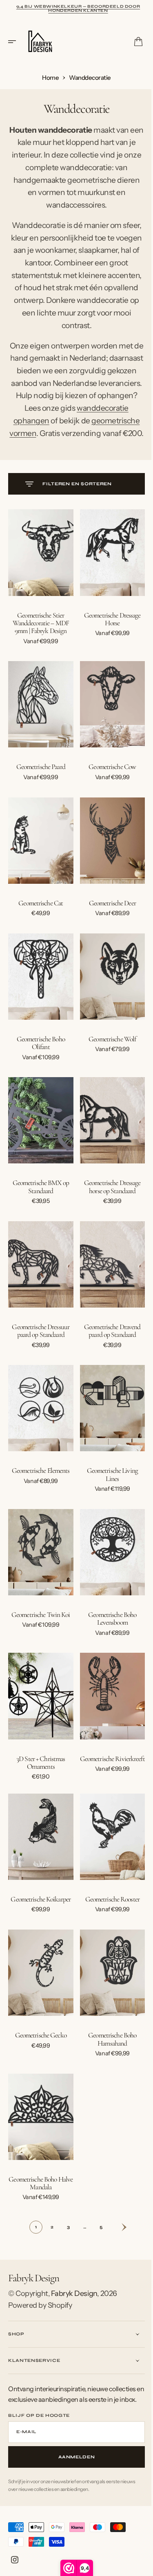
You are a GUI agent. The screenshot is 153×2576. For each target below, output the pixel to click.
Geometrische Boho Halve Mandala (39, 2173)
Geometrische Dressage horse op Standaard (108, 1202)
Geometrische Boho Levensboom (108, 1621)
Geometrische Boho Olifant (39, 1062)
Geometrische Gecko (39, 2029)
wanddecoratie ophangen (53, 443)
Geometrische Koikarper (39, 1897)
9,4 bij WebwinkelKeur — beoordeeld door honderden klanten (78, 9)
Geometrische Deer (108, 926)
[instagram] (15, 2560)
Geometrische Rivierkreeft (108, 1761)
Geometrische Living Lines (108, 1481)
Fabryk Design (74, 2283)
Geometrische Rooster (108, 1897)
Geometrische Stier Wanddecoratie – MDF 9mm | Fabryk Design (39, 654)
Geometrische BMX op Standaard (39, 1202)
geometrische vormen (61, 456)
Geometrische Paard (39, 794)
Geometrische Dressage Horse (108, 650)
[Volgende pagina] (114, 2217)
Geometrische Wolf (108, 1058)
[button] (15, 42)
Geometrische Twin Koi (39, 1617)
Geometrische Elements (39, 1477)
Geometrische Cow (108, 794)
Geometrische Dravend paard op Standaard (108, 1341)
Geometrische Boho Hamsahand (108, 2033)
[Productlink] (39, 586)
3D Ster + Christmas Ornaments (39, 1761)
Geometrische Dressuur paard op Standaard (39, 1341)
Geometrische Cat (39, 926)
